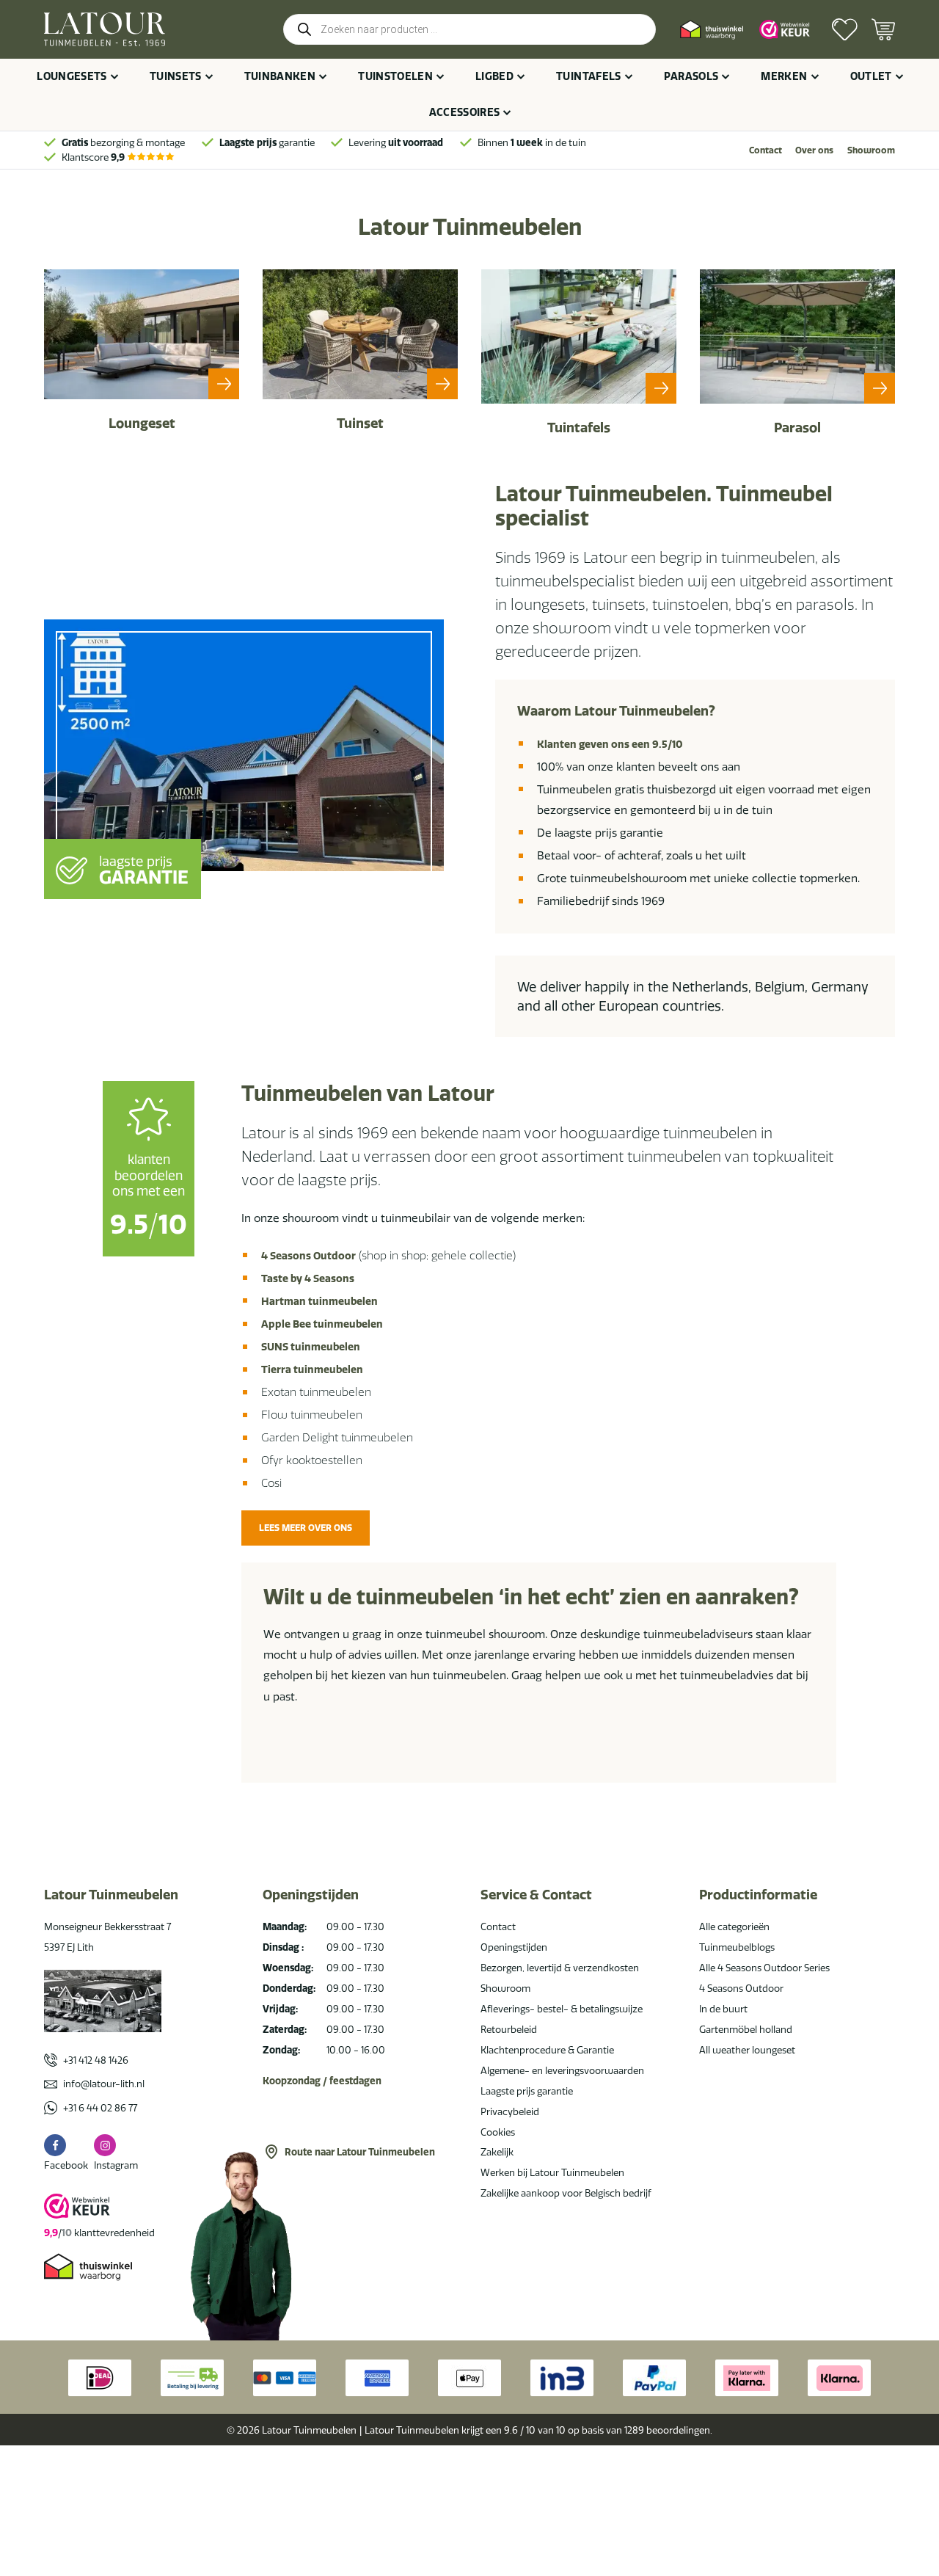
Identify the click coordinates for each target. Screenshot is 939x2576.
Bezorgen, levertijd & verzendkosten (560, 1968)
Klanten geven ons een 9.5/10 (610, 744)
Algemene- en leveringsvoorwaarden (562, 2070)
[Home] (105, 29)
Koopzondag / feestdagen (322, 2081)
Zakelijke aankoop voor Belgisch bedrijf (566, 2193)
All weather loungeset (747, 2050)
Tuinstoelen (395, 76)
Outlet (871, 76)
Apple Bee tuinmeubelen (322, 1324)
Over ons (814, 150)
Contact (766, 150)
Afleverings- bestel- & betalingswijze (562, 2009)
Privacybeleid (510, 2111)
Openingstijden (514, 1947)
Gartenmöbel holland (746, 2029)
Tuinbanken (280, 76)
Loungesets (72, 76)
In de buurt (723, 2009)
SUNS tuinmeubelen (311, 1347)
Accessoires (465, 112)
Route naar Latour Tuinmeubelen (360, 2152)
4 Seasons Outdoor (308, 1256)
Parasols (691, 76)
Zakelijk (497, 2152)
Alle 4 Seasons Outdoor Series (764, 1968)
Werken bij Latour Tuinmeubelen (552, 2172)
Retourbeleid (509, 2029)
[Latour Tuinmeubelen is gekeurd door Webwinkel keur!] (785, 29)
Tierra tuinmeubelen (312, 1369)
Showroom (871, 150)
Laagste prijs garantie (527, 2091)
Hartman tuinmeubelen (319, 1301)
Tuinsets (176, 76)
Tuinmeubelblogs (737, 1947)
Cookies (498, 2132)
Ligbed (494, 76)
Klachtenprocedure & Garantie (547, 2050)
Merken (784, 76)
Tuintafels (589, 76)
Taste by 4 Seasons (308, 1278)
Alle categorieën (734, 1926)
